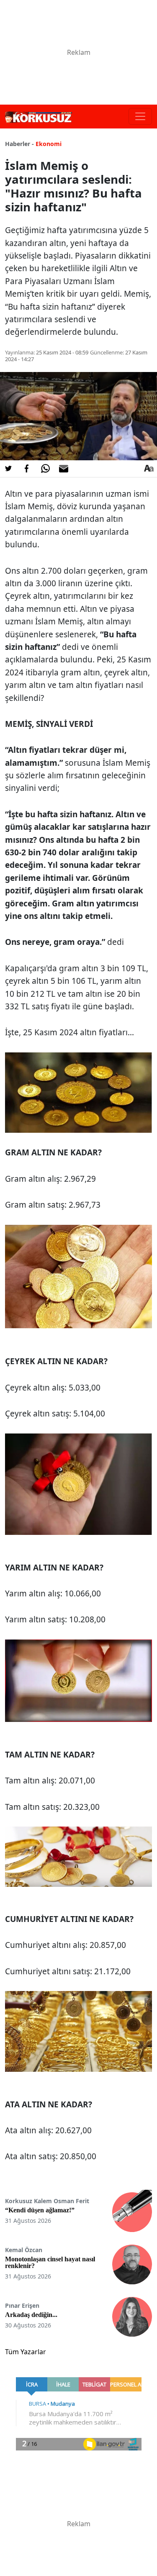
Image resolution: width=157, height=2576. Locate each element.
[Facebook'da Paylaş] (27, 469)
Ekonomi (49, 144)
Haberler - (19, 144)
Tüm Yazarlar (26, 2352)
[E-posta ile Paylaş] (64, 469)
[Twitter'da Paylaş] (8, 469)
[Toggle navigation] (140, 116)
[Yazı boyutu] (149, 469)
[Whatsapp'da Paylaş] (45, 469)
